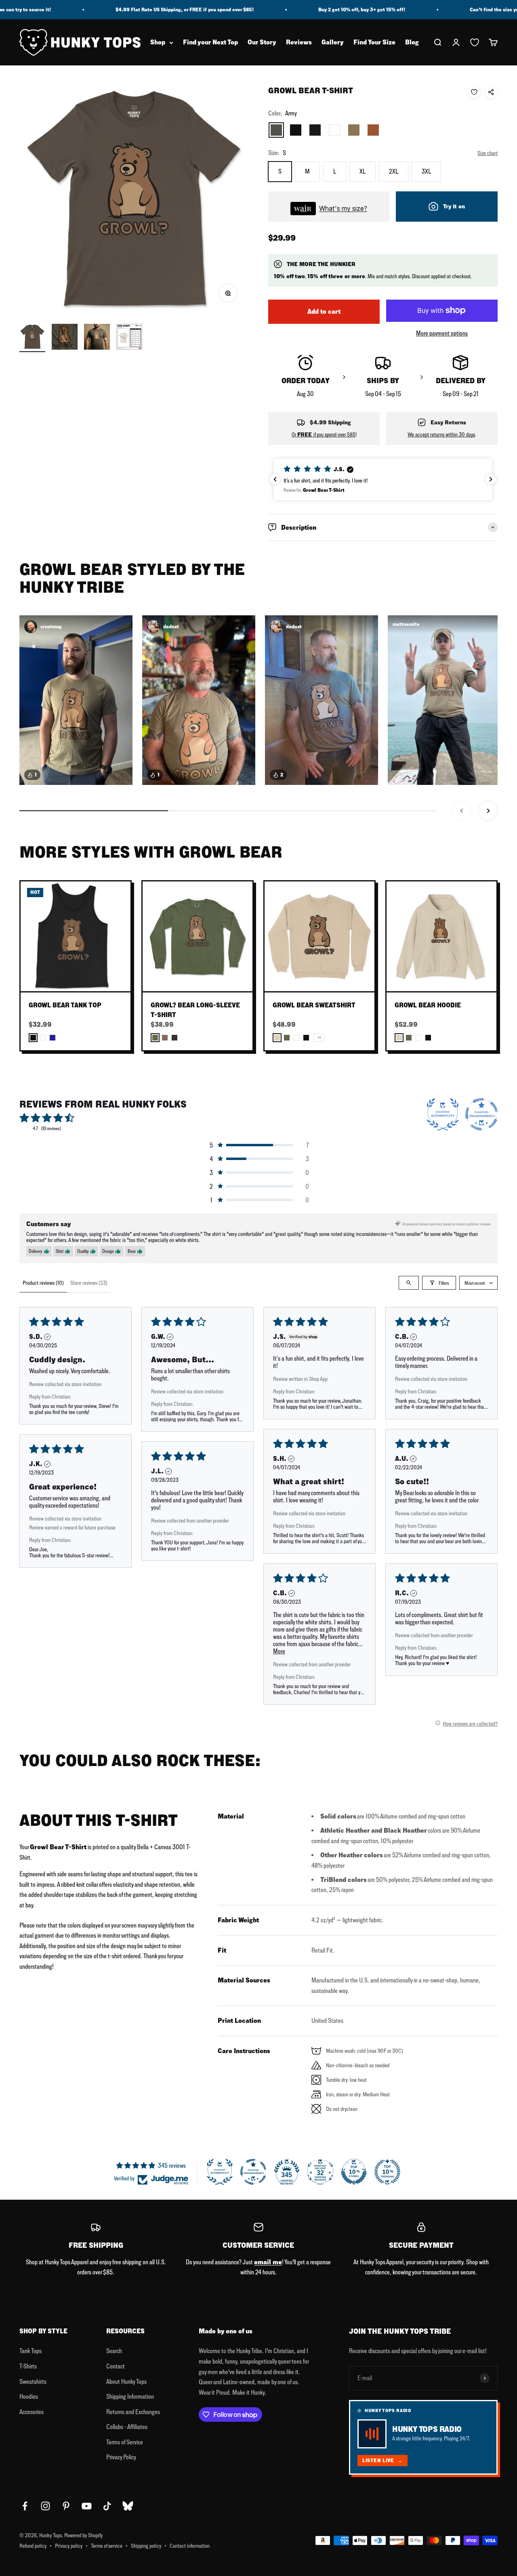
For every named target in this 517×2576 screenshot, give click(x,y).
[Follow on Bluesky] (128, 2506)
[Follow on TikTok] (107, 2506)
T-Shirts (28, 2366)
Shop (158, 43)
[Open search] (409, 1283)
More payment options (442, 333)
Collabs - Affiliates (127, 2427)
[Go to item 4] (32, 338)
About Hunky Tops (126, 2381)
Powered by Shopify (83, 2535)
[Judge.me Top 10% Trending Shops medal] (387, 2172)
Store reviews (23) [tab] (89, 1283)
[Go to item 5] (65, 338)
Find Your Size (374, 43)
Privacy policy (69, 2546)
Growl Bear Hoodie (428, 1005)
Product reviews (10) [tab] (43, 1283)
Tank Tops (30, 2351)
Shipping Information (130, 2396)
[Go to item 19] (129, 338)
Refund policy (33, 2546)
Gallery (333, 43)
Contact (116, 2366)
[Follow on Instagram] (45, 2506)
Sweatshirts (33, 2381)
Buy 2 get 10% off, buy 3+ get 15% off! (306, 10)
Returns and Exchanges (133, 2412)
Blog (412, 43)
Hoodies (29, 2396)
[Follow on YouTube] (87, 2506)
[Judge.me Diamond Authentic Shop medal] (220, 2172)
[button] (393, 479)
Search (114, 2351)
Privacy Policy (121, 2457)
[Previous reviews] (275, 479)
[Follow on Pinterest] (66, 2506)
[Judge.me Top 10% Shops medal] (354, 2172)
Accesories (32, 2412)
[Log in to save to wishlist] (474, 92)
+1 (319, 1037)
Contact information (190, 2546)
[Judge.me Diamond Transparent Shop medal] (253, 2172)
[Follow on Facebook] (25, 2506)
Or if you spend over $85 (324, 434)
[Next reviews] (491, 479)
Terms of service (107, 2546)
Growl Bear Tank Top (65, 1005)
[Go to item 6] (97, 338)
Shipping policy (146, 2546)
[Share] (491, 92)
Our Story (262, 43)
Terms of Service (125, 2442)
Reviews (299, 43)
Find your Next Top (210, 43)
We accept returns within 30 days (441, 434)
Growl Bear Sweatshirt (314, 1005)
